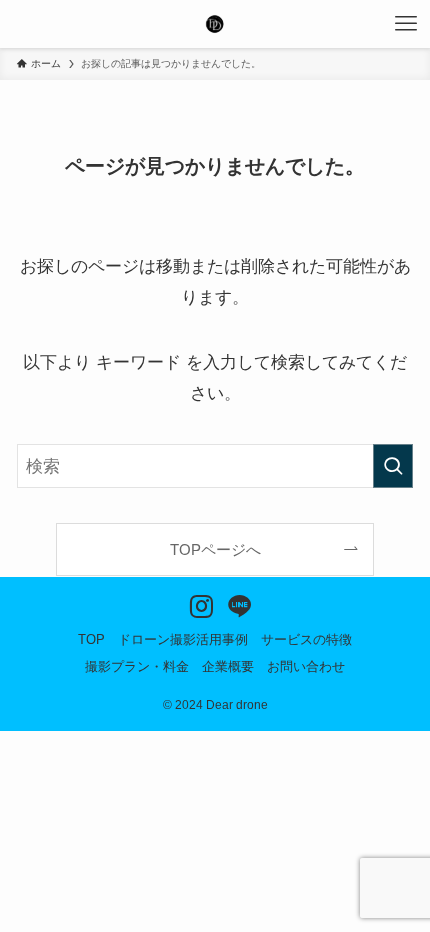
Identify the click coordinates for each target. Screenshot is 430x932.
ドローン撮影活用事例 (183, 639)
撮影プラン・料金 (137, 666)
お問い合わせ (306, 666)
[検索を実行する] (393, 466)
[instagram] (196, 602)
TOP (91, 639)
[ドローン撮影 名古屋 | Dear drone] (215, 24)
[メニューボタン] (406, 24)
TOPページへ (215, 549)
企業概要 (228, 666)
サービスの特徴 (306, 639)
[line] (235, 602)
